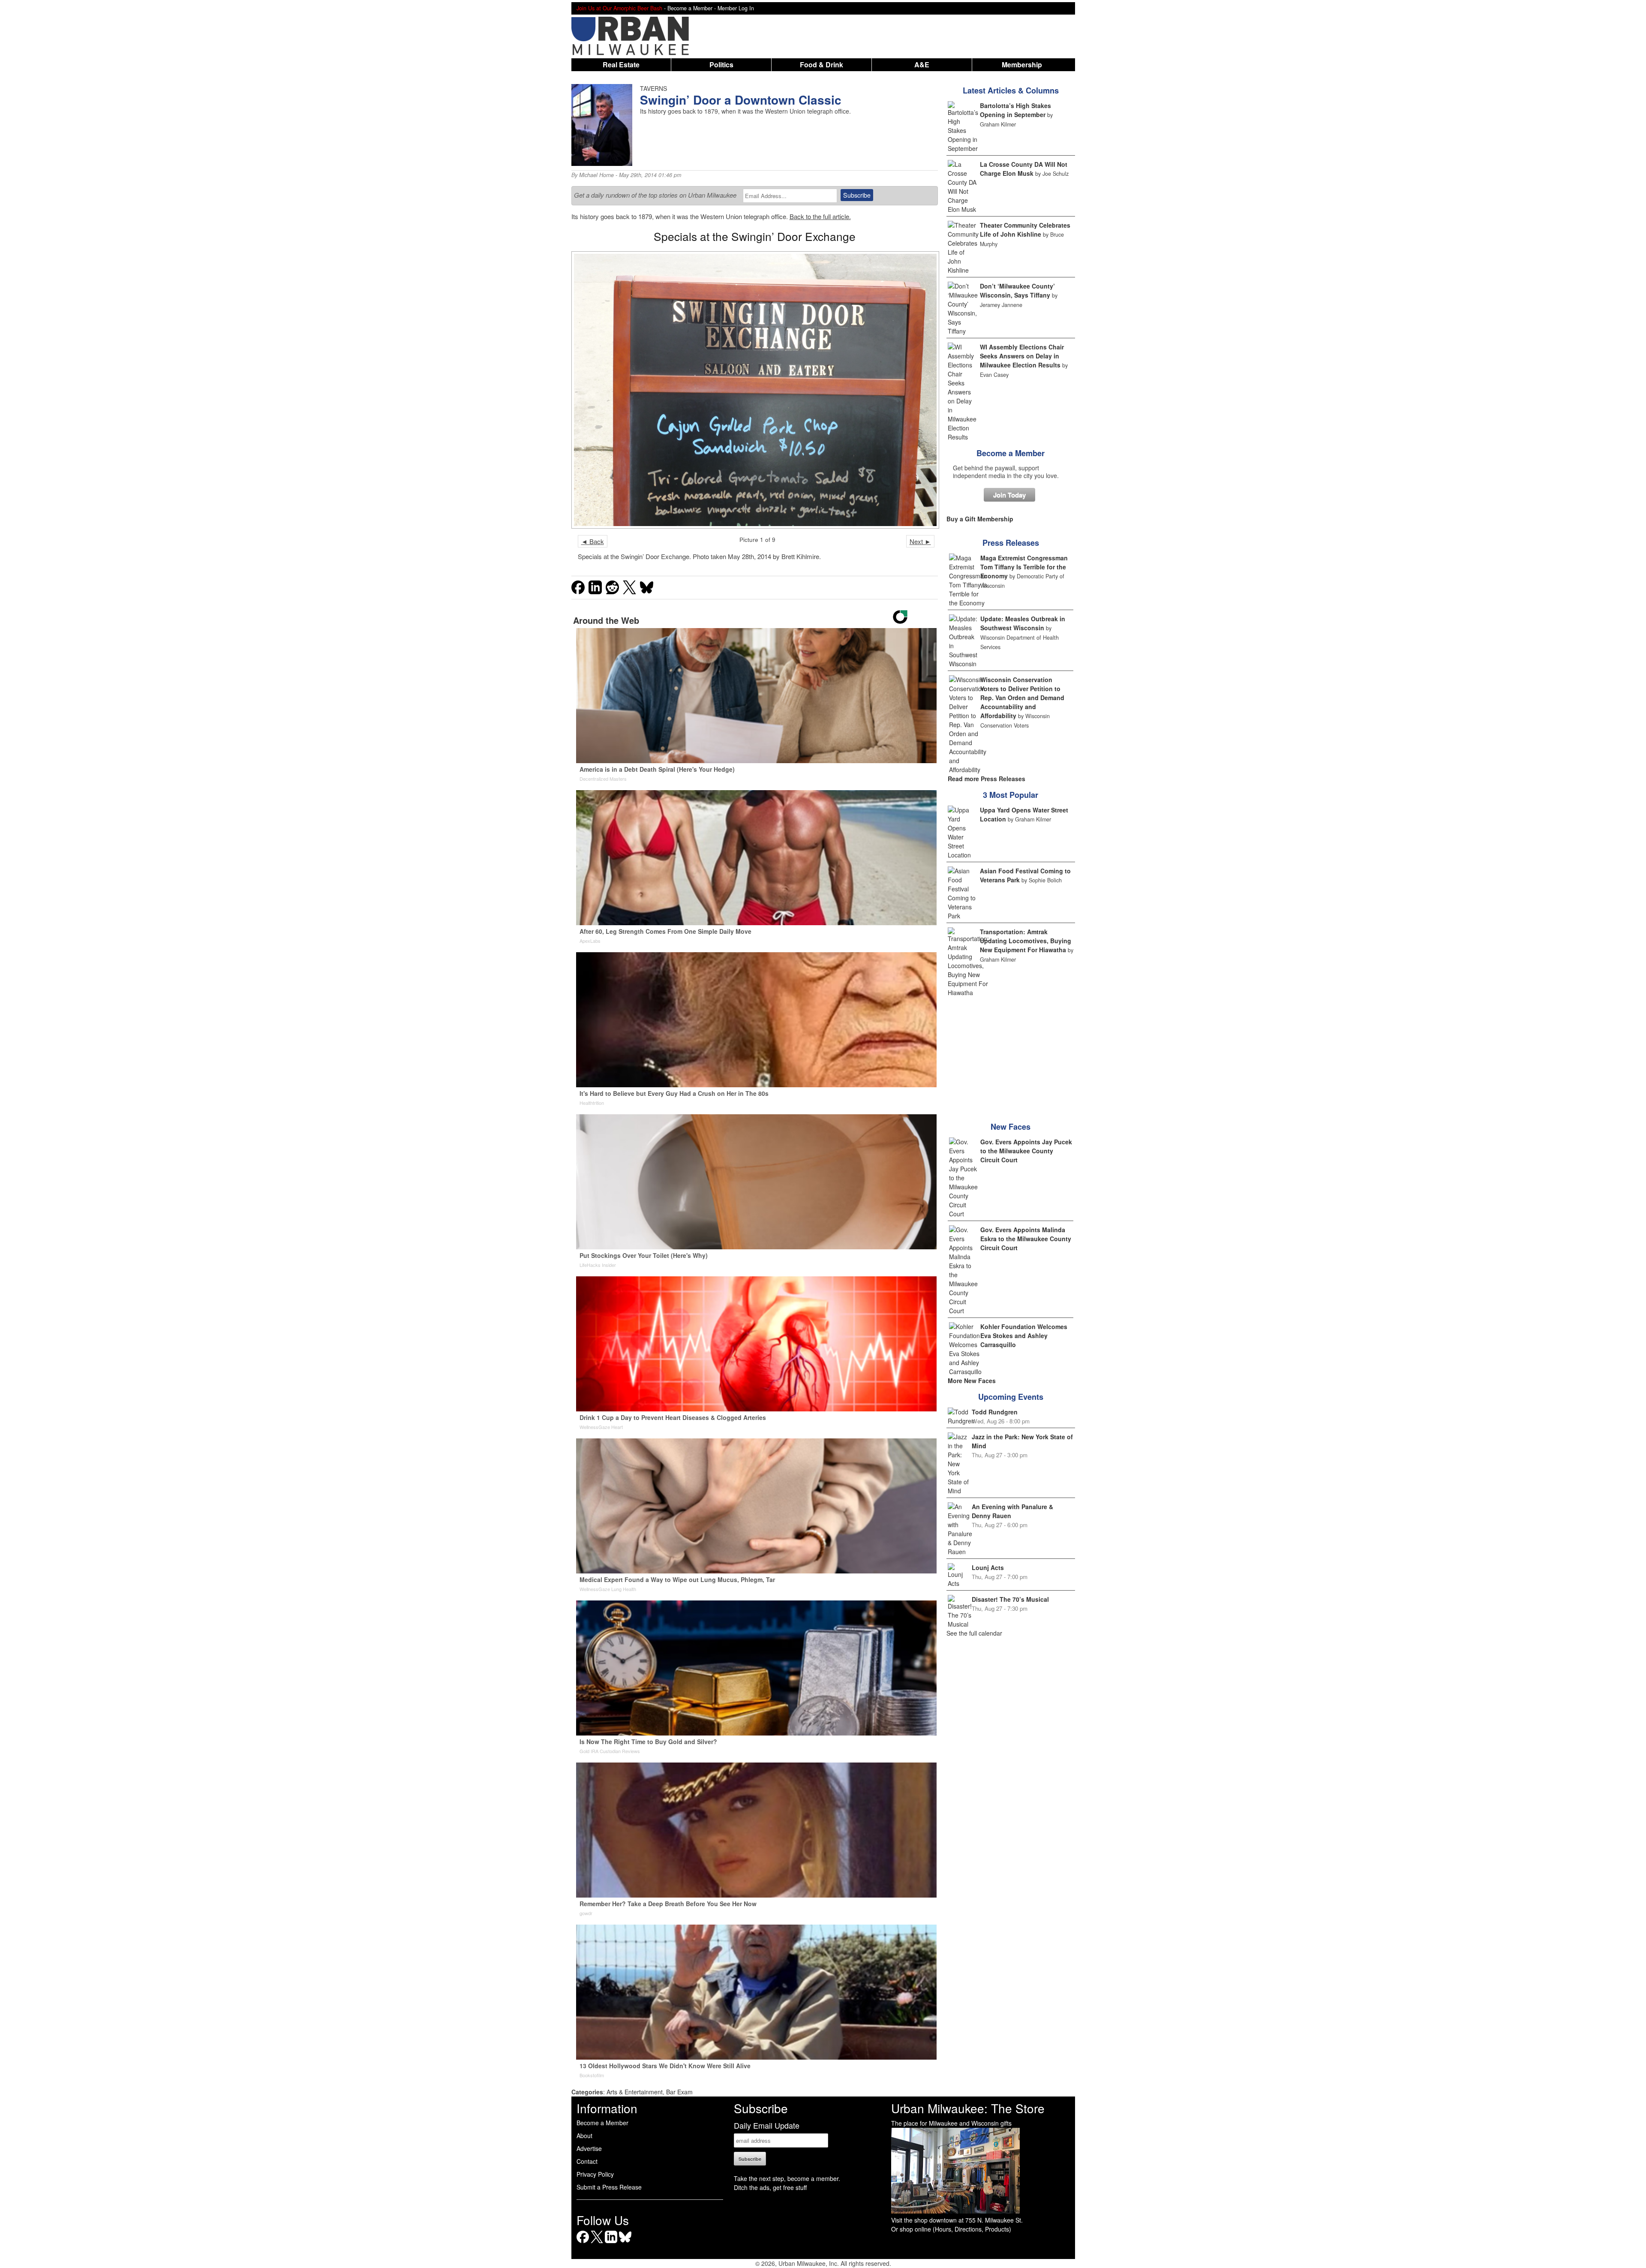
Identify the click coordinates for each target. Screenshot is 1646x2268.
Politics (721, 65)
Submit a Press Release (609, 2187)
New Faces (1011, 1127)
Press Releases (1011, 543)
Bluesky (625, 2243)
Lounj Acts (988, 1567)
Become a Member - (692, 8)
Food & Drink (821, 65)
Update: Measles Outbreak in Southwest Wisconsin (1023, 623)
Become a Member (1011, 453)
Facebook (583, 2243)
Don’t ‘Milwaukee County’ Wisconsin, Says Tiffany (1017, 290)
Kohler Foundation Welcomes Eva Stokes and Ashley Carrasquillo (1024, 1336)
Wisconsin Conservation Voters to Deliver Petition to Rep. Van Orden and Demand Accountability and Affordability (1022, 698)
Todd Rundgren (995, 1412)
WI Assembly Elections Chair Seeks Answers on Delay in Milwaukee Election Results (1022, 356)
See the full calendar (974, 1633)
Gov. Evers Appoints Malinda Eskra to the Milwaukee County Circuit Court (1026, 1239)
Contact (587, 2161)
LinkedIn (611, 2243)
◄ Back (593, 541)
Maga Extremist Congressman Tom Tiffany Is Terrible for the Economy (1024, 567)
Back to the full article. (820, 216)
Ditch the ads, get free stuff (770, 2187)
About (584, 2136)
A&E (922, 65)
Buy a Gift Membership (980, 519)
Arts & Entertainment (635, 2092)
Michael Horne (596, 175)
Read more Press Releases (987, 779)
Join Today (1009, 495)
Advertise (589, 2148)
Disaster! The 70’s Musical (1010, 1599)
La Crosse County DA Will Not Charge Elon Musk (1024, 169)
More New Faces (972, 1381)
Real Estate (621, 65)
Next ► (920, 541)
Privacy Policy (595, 2174)
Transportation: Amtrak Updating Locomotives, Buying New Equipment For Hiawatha (1026, 941)
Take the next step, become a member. (787, 2178)
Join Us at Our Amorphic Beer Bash (619, 8)
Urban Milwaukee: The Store (968, 2108)
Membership (1022, 65)
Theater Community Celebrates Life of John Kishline (1025, 230)
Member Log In (736, 8)
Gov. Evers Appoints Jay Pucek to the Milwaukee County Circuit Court (1026, 1151)
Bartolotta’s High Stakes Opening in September (1015, 110)
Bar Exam (679, 2092)
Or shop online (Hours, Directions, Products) (951, 2229)
